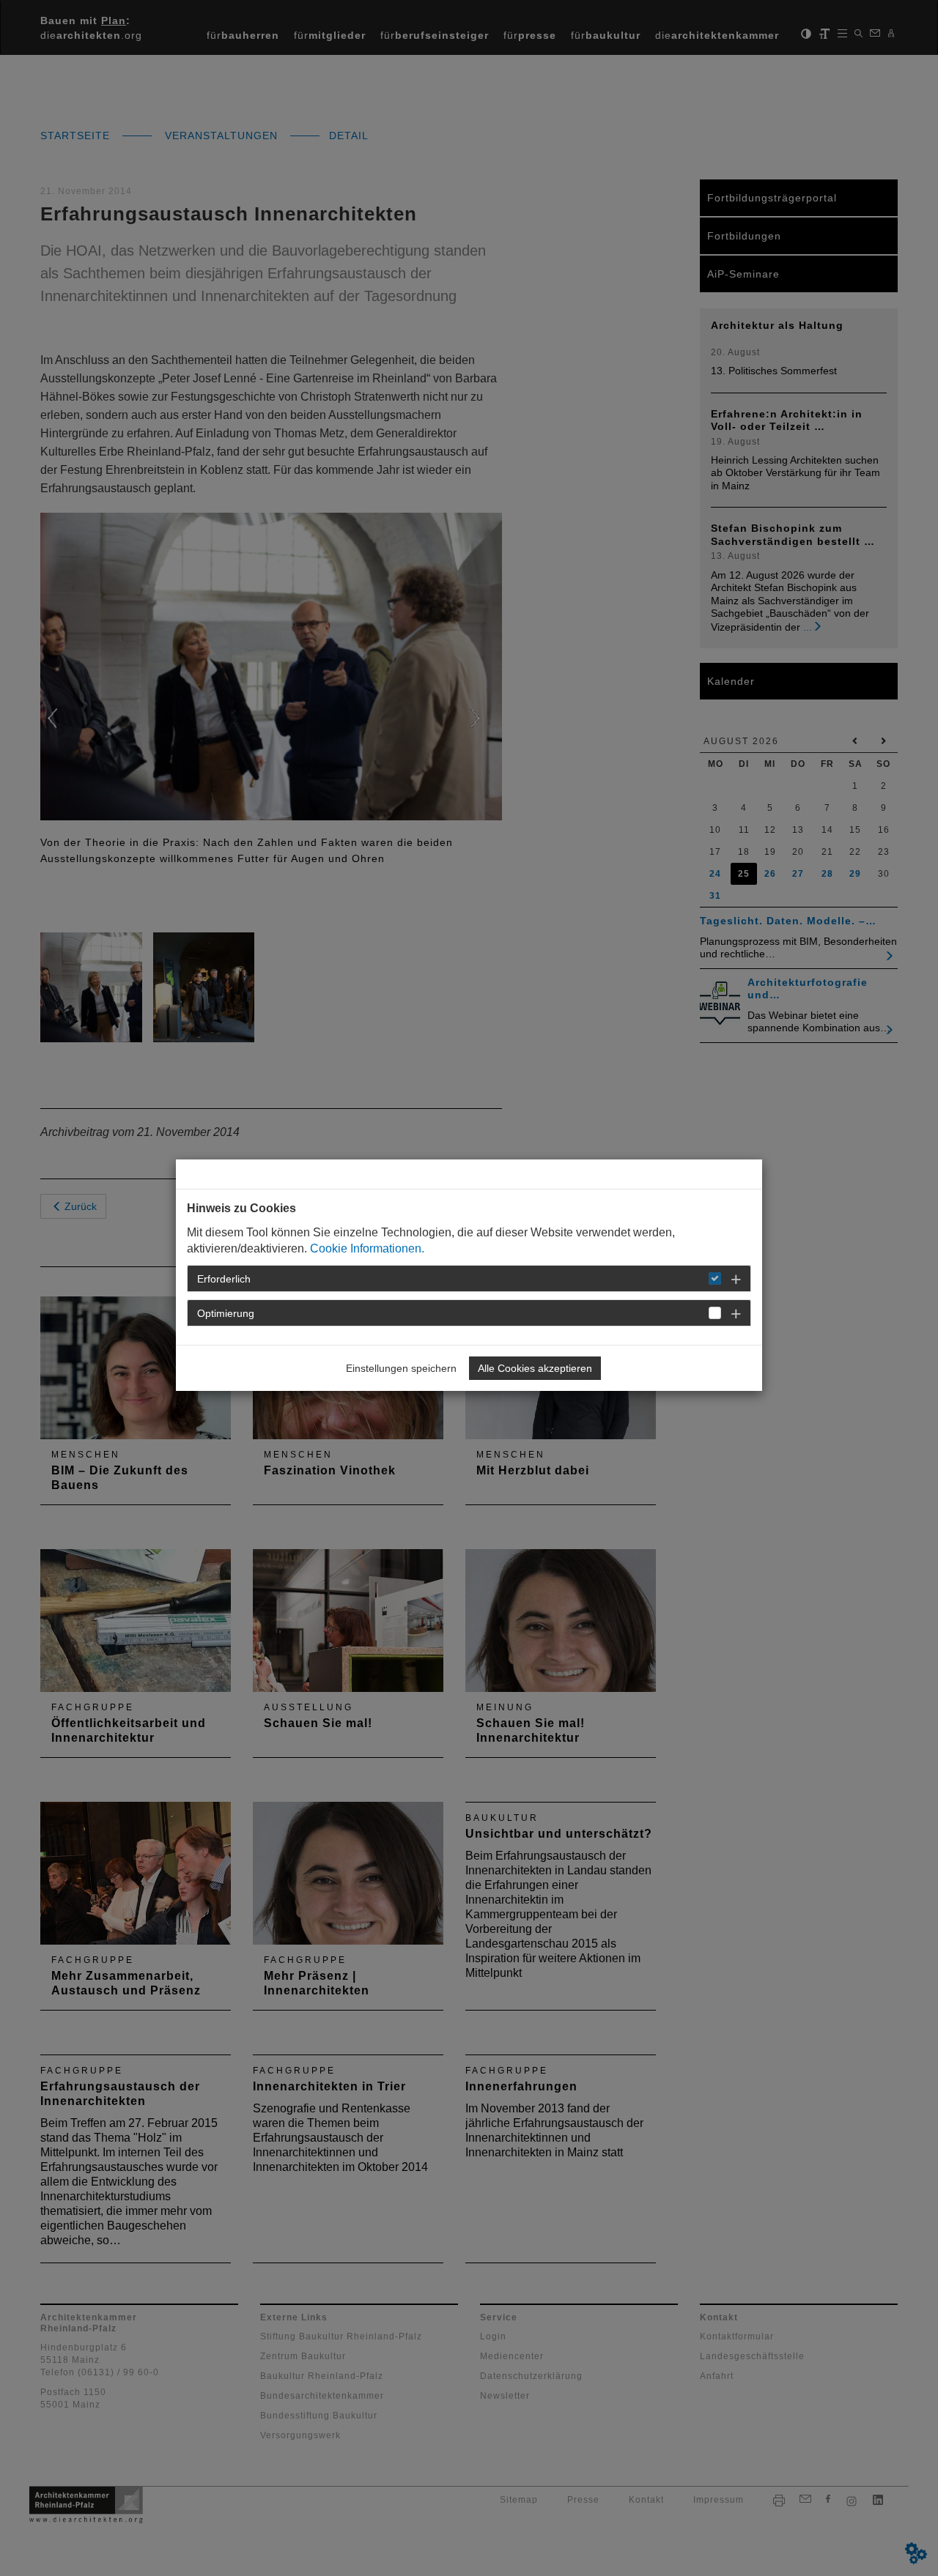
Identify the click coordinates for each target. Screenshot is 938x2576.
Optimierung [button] (226, 1313)
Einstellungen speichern (401, 1368)
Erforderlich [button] (224, 1279)
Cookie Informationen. (367, 1248)
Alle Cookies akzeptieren (535, 1368)
